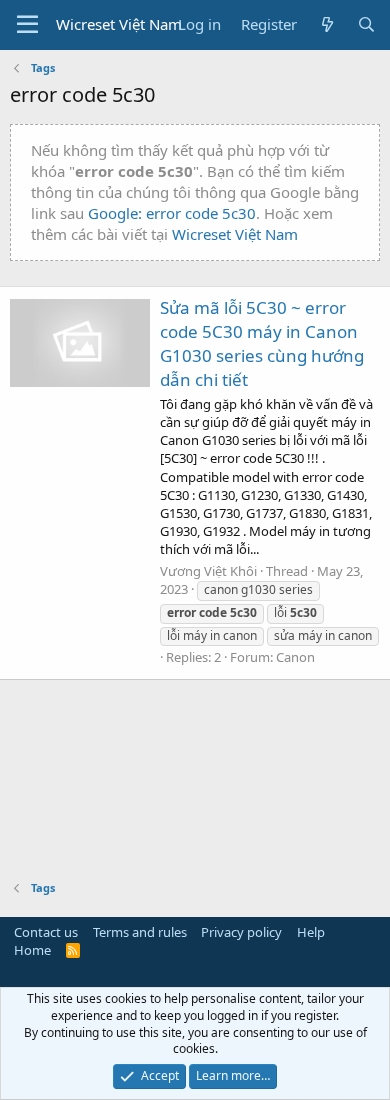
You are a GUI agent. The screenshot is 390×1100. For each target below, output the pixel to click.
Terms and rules (140, 932)
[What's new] (326, 24)
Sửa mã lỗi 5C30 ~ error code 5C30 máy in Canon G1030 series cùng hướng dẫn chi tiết (262, 343)
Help (311, 932)
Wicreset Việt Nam (235, 234)
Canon (295, 657)
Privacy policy (241, 932)
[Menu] (27, 25)
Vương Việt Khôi (208, 571)
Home (32, 950)
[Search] (366, 24)
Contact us (46, 932)
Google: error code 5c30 (172, 213)
